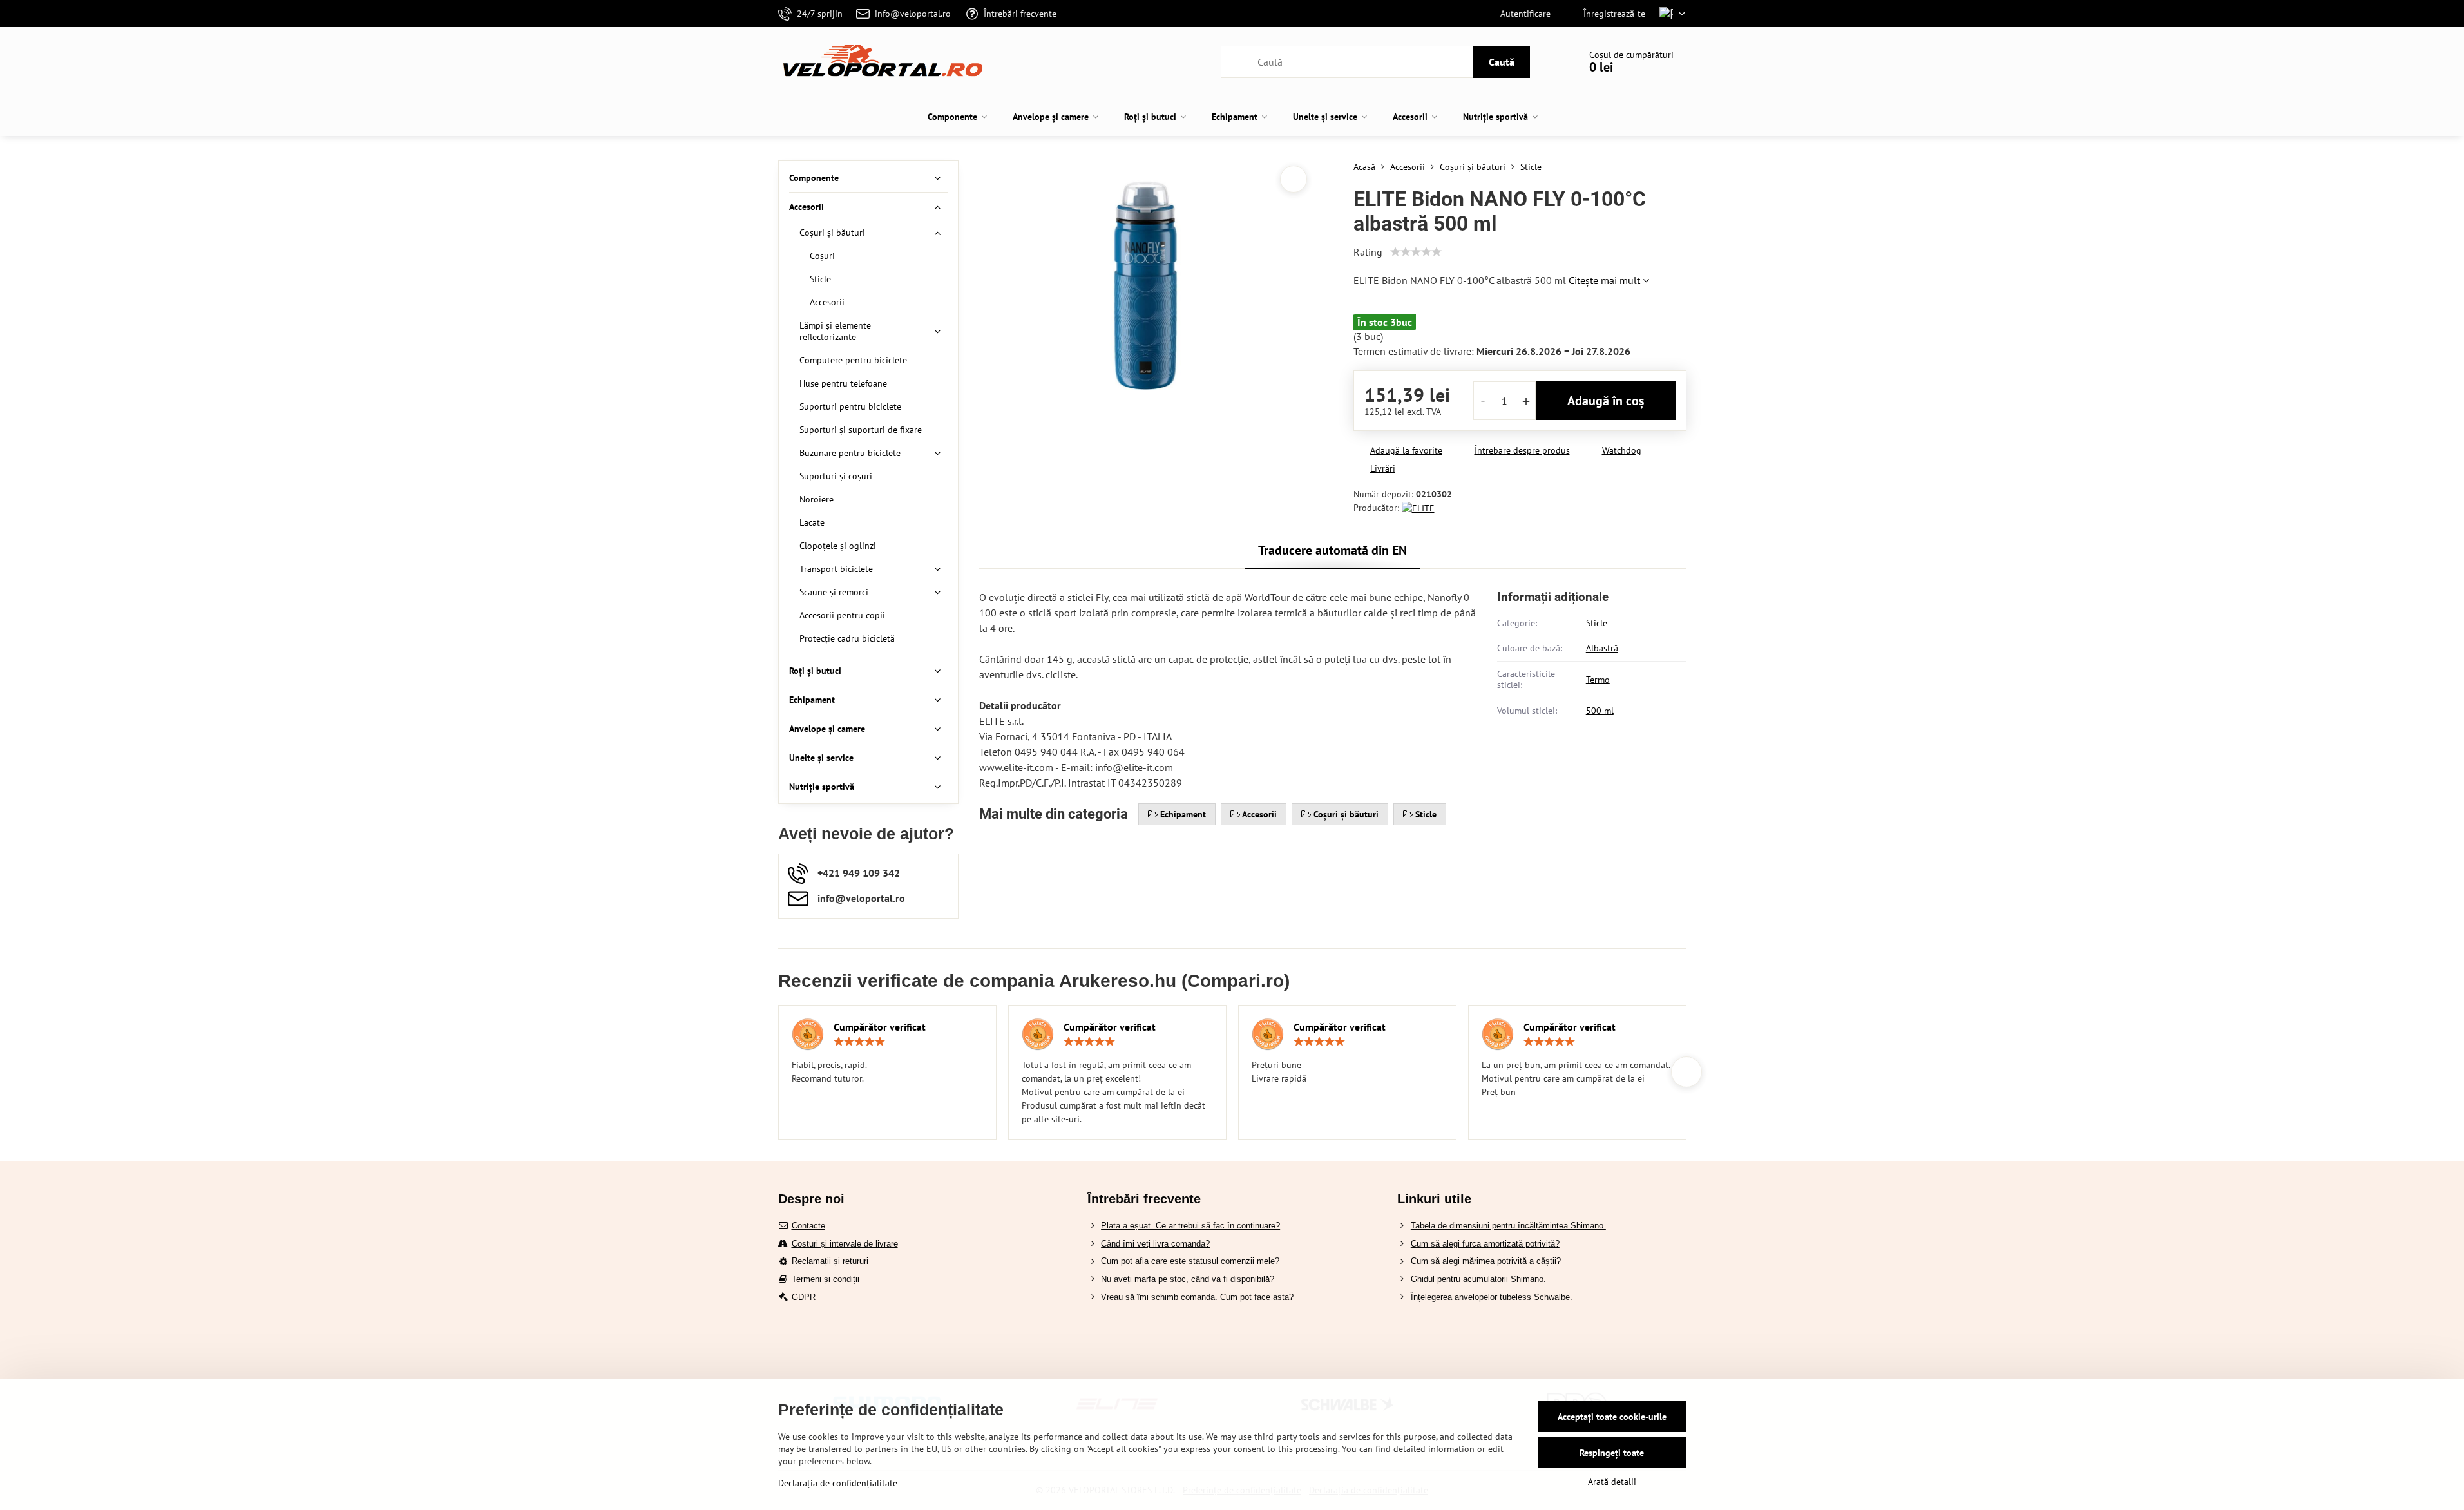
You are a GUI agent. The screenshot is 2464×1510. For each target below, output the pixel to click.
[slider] (1416, 252)
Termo (1598, 680)
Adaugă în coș (1606, 401)
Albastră (1602, 648)
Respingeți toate (1612, 1453)
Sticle (1597, 623)
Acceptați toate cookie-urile (1612, 1417)
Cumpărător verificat (880, 1027)
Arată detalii (1612, 1482)
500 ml (1600, 711)
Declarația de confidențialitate (838, 1483)
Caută (1502, 62)
